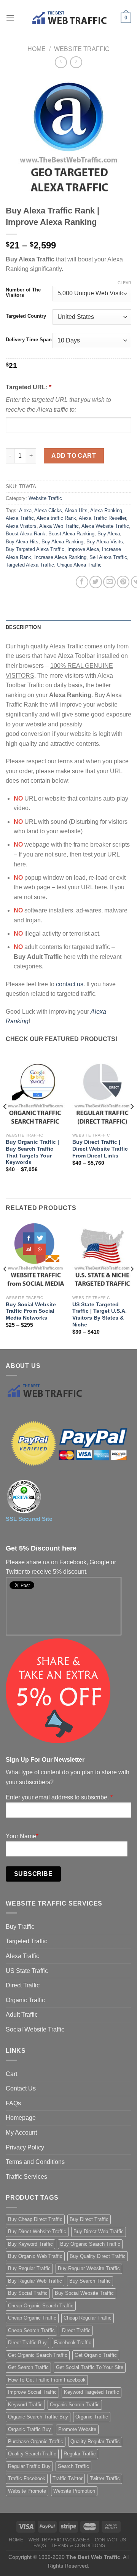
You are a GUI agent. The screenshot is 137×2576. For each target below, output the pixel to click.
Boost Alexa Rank (25, 534)
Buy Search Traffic (90, 2281)
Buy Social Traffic (28, 2293)
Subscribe (33, 1874)
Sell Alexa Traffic (108, 557)
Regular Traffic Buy (29, 2466)
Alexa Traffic (20, 518)
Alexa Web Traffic (59, 526)
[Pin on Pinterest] (123, 582)
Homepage (21, 2118)
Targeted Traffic (26, 1941)
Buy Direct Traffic (89, 2219)
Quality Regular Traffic (95, 2441)
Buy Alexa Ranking (62, 542)
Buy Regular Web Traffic (35, 2281)
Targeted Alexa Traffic (30, 565)
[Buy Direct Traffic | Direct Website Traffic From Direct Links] (102, 1094)
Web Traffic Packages (59, 2540)
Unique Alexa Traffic (79, 565)
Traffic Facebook (27, 2478)
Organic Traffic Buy (29, 2429)
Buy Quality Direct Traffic (98, 2256)
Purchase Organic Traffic (36, 2441)
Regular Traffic (80, 2454)
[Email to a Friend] (109, 582)
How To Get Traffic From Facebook (47, 2380)
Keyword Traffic (25, 2405)
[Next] (132, 1122)
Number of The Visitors (23, 292)
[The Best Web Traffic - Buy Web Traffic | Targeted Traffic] (68, 18)
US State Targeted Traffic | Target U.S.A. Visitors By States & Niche (100, 1315)
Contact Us (21, 2088)
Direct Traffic (23, 1985)
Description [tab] (23, 627)
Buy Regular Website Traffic (89, 2268)
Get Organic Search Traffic (38, 2355)
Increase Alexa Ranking (60, 557)
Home (37, 49)
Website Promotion (74, 2491)
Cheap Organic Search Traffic (41, 2306)
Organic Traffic (25, 2000)
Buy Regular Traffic (29, 2268)
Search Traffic (73, 2466)
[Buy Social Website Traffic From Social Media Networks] (35, 1256)
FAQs (13, 2103)
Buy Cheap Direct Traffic (35, 2219)
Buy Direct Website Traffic (37, 2231)
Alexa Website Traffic (105, 526)
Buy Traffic (20, 1927)
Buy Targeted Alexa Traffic (35, 549)
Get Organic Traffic (96, 2355)
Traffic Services (26, 2177)
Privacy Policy (25, 2147)
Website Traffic (82, 49)
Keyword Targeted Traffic (92, 2392)
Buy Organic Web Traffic (35, 2256)
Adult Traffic (22, 2015)
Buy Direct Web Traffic (99, 2231)
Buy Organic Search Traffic (90, 2244)
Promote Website (77, 2429)
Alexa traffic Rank (56, 518)
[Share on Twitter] (96, 582)
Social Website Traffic (35, 2029)
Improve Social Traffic (32, 2392)
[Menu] (10, 18)
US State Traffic (27, 1971)
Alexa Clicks (48, 510)
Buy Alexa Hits (22, 542)
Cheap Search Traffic (31, 2330)
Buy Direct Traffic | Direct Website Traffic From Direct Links (100, 1149)
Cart (11, 2074)
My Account (21, 2133)
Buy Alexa (109, 534)
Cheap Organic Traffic (32, 2318)
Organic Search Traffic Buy (38, 2417)
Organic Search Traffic (75, 2405)
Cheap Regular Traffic (88, 2318)
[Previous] (5, 1122)
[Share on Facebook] (82, 582)
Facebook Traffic (73, 2343)
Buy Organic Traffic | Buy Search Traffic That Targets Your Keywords (32, 1152)
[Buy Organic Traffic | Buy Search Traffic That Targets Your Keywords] (35, 1094)
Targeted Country (26, 316)
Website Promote (27, 2491)
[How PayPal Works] (68, 1444)
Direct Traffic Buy (27, 2343)
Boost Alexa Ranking (71, 534)
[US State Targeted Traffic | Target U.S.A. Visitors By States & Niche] (102, 1256)
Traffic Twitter (68, 2478)
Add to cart (74, 456)
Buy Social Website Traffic (84, 2293)
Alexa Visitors (21, 526)
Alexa (25, 510)
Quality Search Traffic (32, 2454)
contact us (70, 984)
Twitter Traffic (105, 2478)
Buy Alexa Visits (105, 542)
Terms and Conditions (35, 2162)
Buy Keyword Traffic (30, 2244)
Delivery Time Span (29, 340)
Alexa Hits (76, 510)
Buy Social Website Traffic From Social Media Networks (31, 1311)
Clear (124, 283)
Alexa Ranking (106, 510)
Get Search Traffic (28, 2367)
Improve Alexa (83, 549)
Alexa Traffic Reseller (102, 518)
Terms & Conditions (78, 2546)
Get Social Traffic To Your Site (90, 2367)
